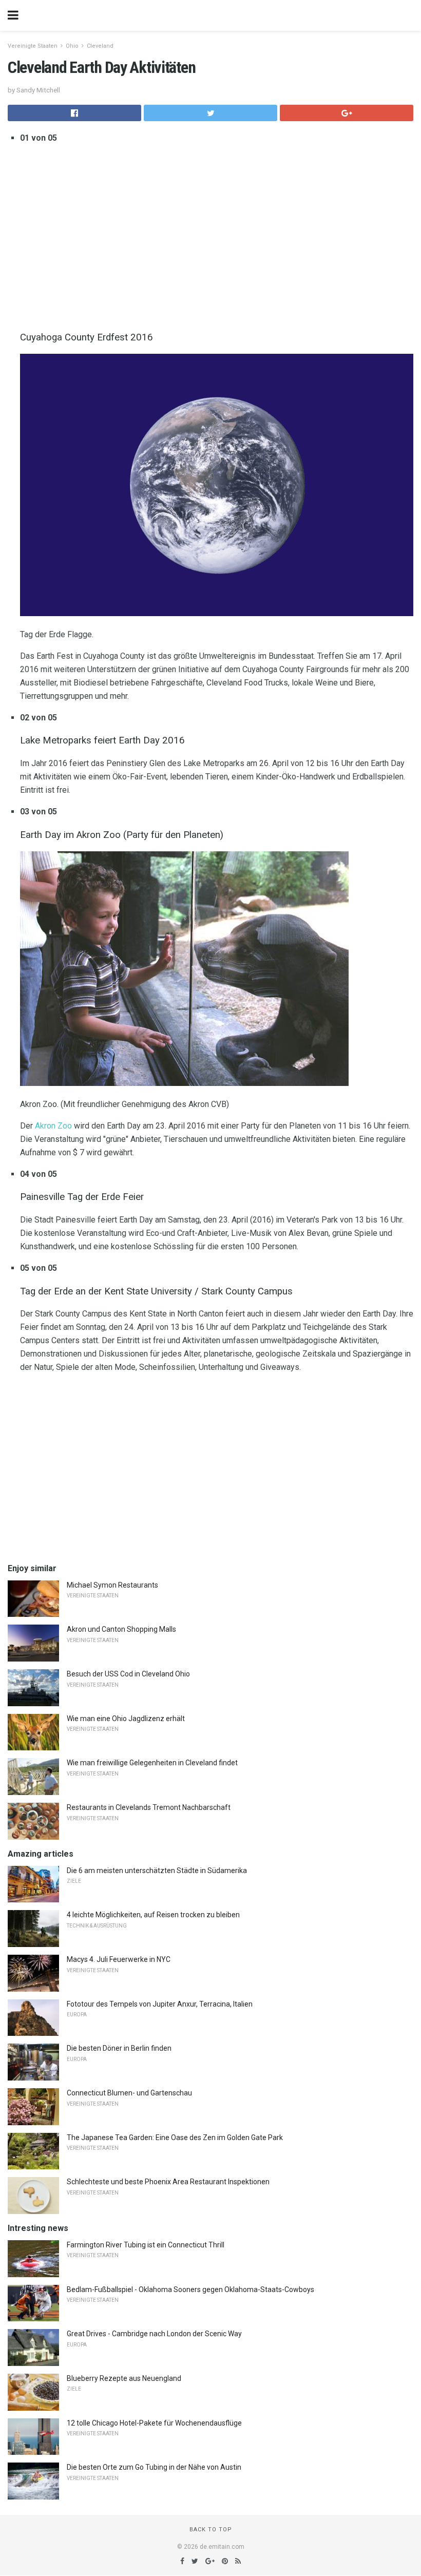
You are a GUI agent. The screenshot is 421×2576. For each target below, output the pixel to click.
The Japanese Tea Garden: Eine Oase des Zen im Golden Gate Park (175, 2138)
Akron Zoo (53, 1126)
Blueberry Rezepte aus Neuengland (124, 2378)
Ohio (72, 46)
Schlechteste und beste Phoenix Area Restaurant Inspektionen (168, 2182)
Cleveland (100, 46)
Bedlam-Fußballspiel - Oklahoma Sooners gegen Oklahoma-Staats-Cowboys (190, 2289)
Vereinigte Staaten (33, 46)
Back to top (211, 2530)
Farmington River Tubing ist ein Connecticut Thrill (146, 2245)
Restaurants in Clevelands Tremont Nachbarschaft (149, 1807)
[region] (217, 235)
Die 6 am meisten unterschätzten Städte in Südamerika (157, 1871)
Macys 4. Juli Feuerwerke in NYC (119, 1959)
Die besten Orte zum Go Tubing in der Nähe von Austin (154, 2467)
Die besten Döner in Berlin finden (119, 2048)
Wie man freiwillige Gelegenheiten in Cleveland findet (152, 1763)
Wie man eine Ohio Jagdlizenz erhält (126, 1719)
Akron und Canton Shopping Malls (121, 1629)
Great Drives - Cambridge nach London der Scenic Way (154, 2334)
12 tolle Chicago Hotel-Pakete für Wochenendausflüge (154, 2423)
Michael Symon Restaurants (112, 1585)
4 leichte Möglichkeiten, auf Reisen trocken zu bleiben (153, 1915)
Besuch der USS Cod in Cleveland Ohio (128, 1674)
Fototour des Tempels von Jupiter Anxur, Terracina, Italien (160, 2004)
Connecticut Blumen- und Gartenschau (129, 2093)
